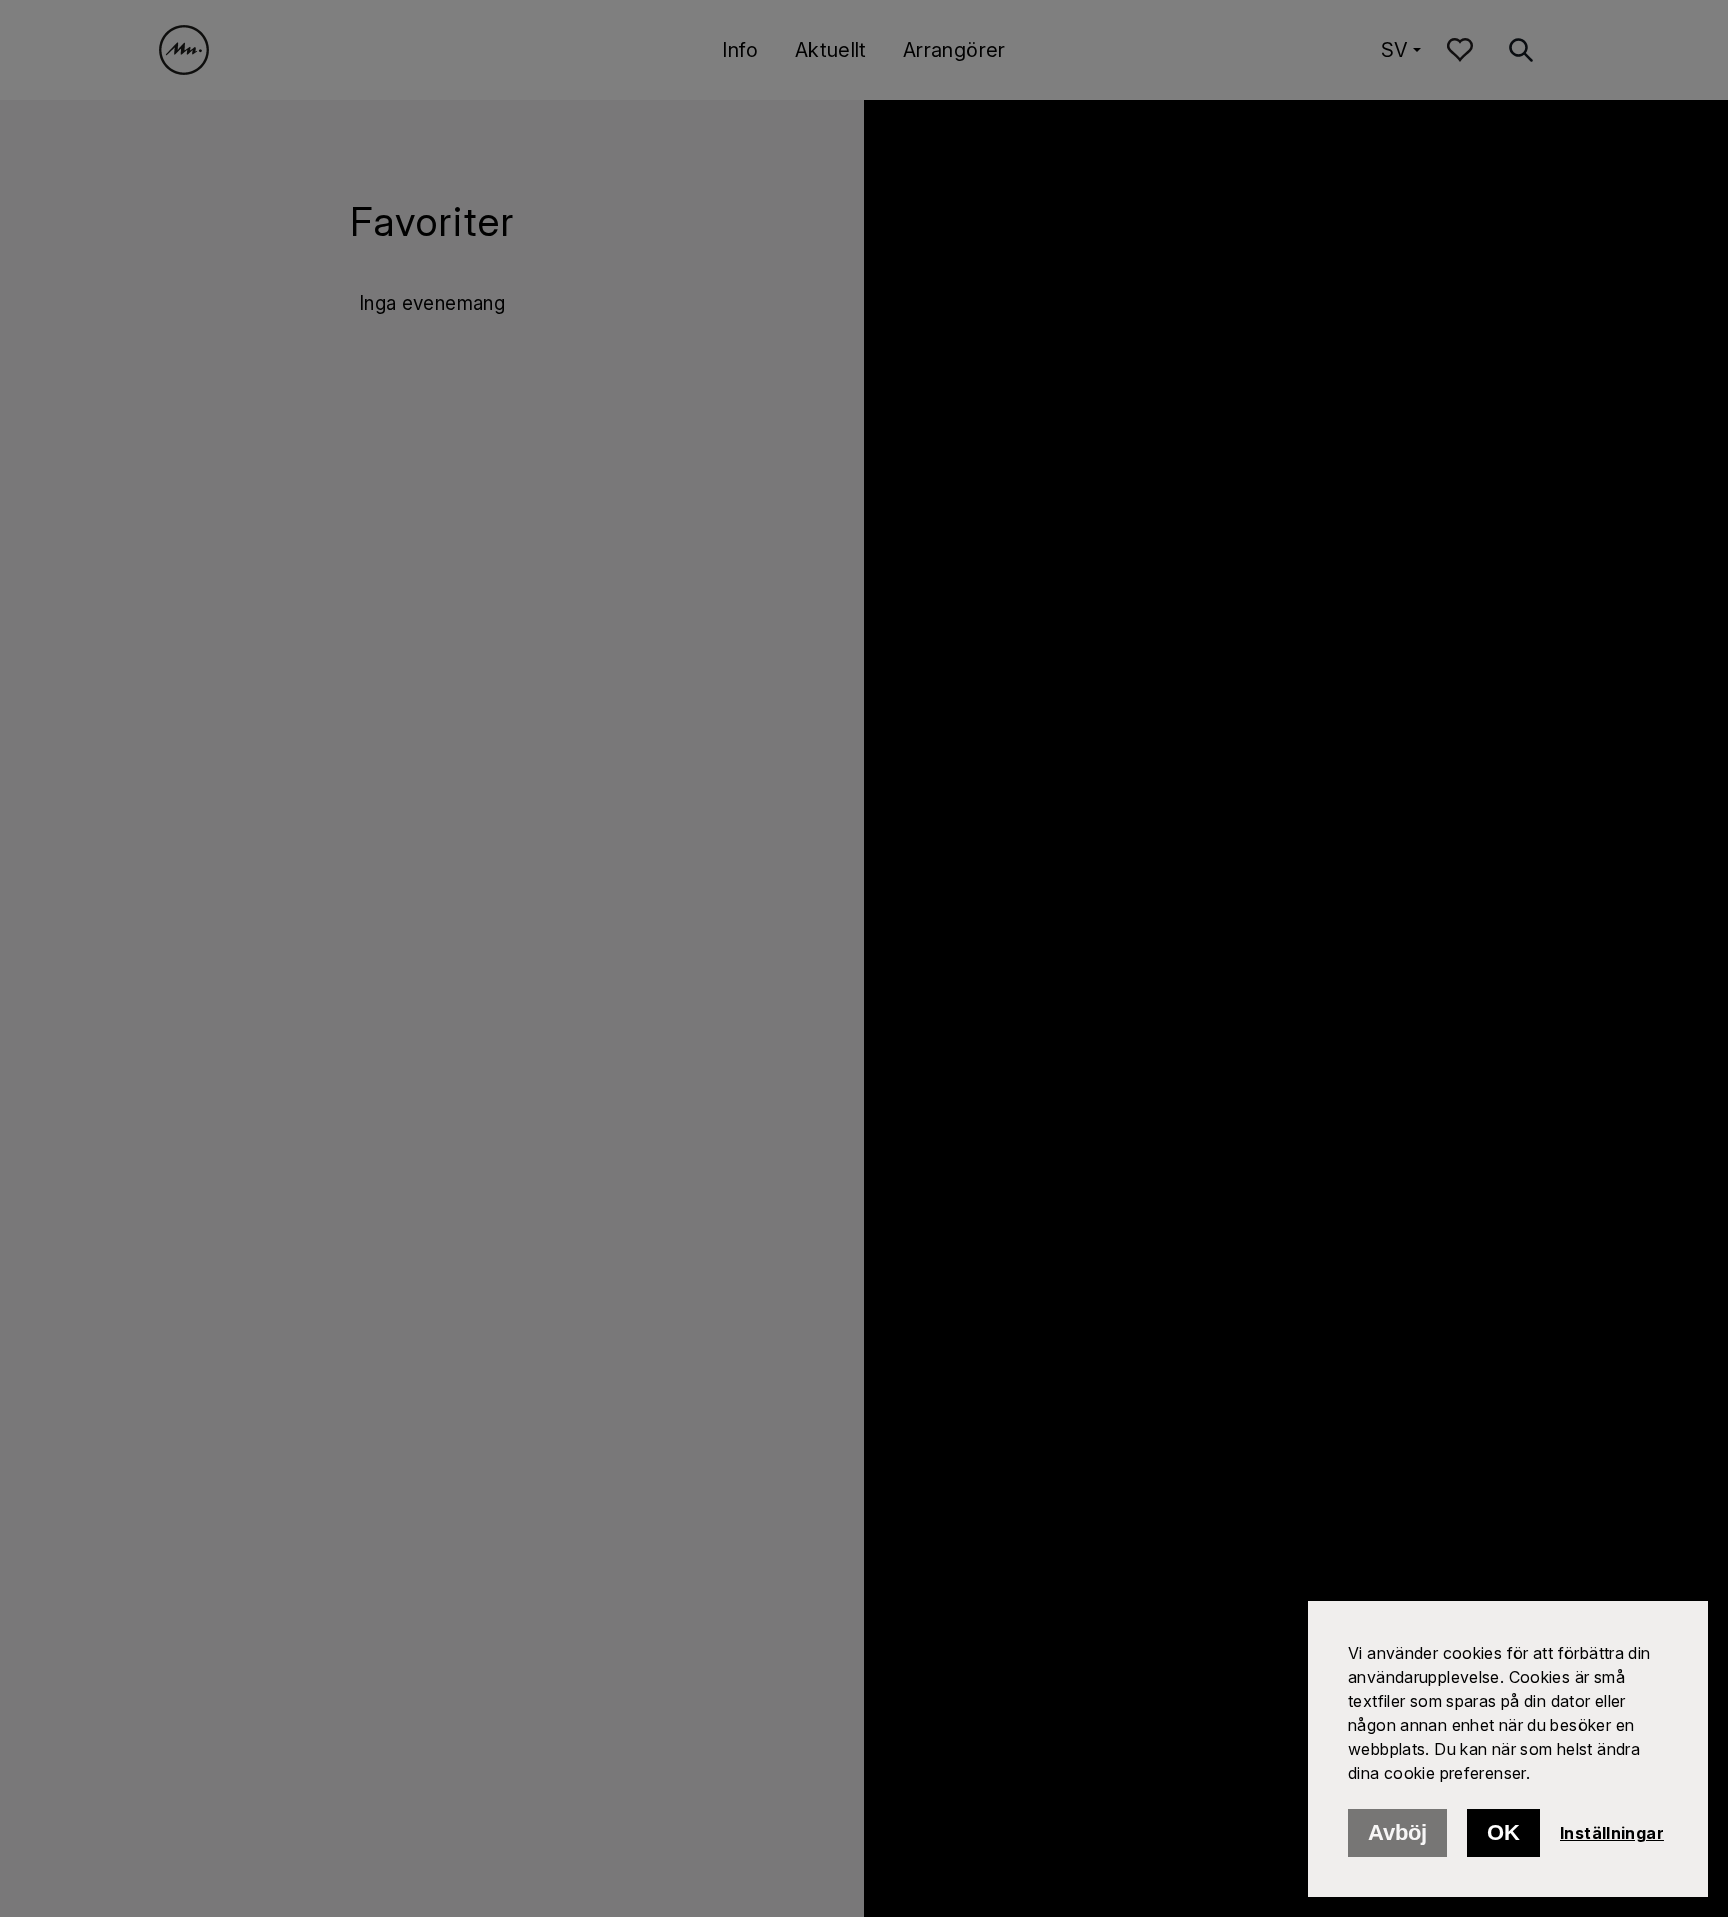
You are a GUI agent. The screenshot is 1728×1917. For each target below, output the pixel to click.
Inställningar (1612, 1833)
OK (1503, 1832)
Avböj (1397, 1832)
